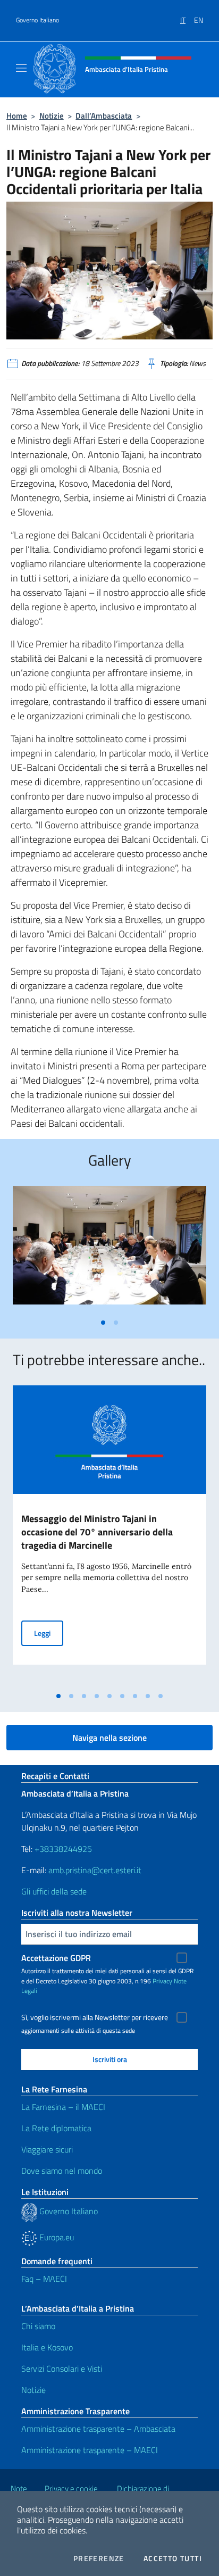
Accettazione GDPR (56, 1958)
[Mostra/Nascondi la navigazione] (21, 68)
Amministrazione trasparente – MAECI (90, 2450)
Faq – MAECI (44, 2279)
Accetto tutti (173, 2558)
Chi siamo (38, 2326)
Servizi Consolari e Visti (62, 2369)
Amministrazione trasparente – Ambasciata (98, 2429)
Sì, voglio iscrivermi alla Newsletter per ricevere (95, 2017)
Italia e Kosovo (47, 2347)
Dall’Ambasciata (104, 116)
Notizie (52, 116)
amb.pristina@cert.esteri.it (96, 1870)
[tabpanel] (109, 1249)
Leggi (49, 1633)
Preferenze (99, 2558)
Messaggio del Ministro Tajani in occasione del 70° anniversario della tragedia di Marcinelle (97, 1532)
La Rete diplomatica (56, 2128)
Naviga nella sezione (109, 1738)
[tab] (103, 1323)
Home (17, 116)
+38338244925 (63, 1849)
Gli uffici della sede (54, 1891)
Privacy (162, 1981)
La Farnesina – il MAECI (63, 2107)
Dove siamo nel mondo (62, 2171)
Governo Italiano (37, 20)
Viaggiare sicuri (47, 2149)
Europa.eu (56, 2237)
